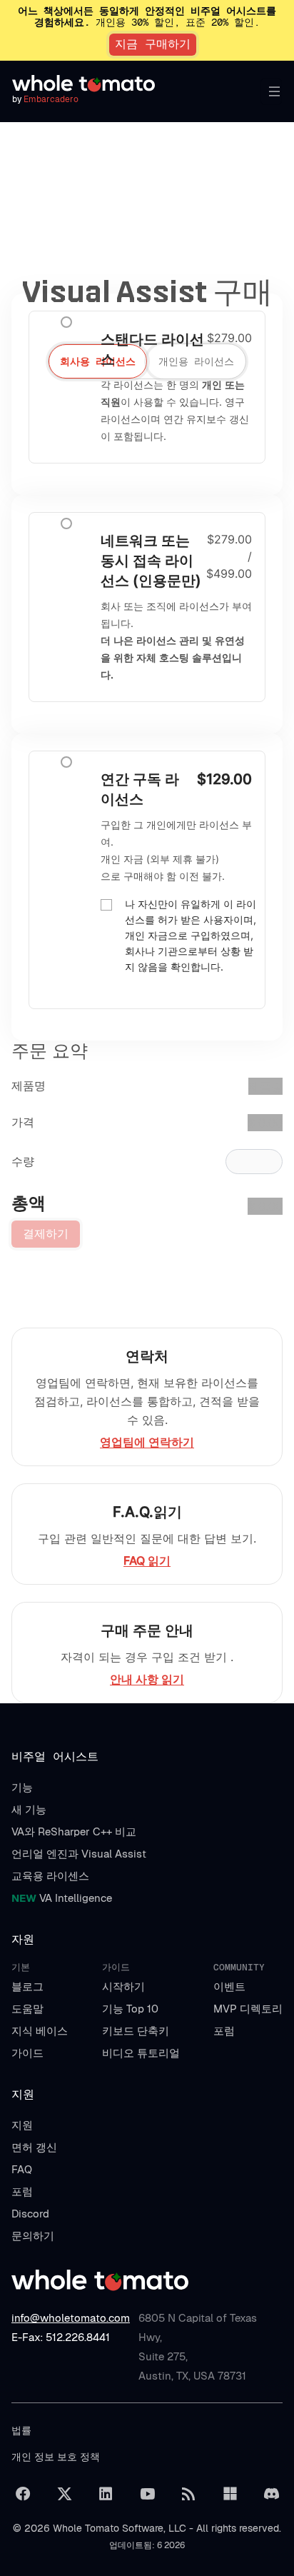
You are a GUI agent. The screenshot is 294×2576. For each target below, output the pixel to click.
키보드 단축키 (136, 2031)
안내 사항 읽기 (147, 1679)
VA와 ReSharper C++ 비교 (74, 1831)
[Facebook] (23, 2494)
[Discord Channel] (271, 2494)
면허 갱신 (34, 2147)
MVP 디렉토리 (248, 2009)
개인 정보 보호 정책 (56, 2457)
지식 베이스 (40, 2031)
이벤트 (229, 1986)
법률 (21, 2430)
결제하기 (46, 1234)
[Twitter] (64, 2494)
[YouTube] (147, 2494)
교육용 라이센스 (50, 1876)
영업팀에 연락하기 (147, 1442)
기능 (22, 1787)
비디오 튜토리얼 (141, 2053)
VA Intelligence (62, 1898)
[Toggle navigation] (271, 91)
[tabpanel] (147, 513)
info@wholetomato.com (71, 2318)
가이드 (27, 2053)
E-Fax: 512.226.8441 (61, 2337)
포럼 (224, 2031)
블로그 (27, 1986)
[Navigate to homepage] (91, 84)
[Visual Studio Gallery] (230, 2494)
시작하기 (123, 1986)
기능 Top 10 (130, 2009)
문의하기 (33, 2236)
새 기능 (29, 1809)
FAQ (22, 2169)
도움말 (27, 2009)
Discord (30, 2214)
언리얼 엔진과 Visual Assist (79, 1854)
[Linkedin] (106, 2494)
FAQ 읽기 (147, 1560)
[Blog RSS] (188, 2494)
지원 (22, 2125)
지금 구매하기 (153, 44)
